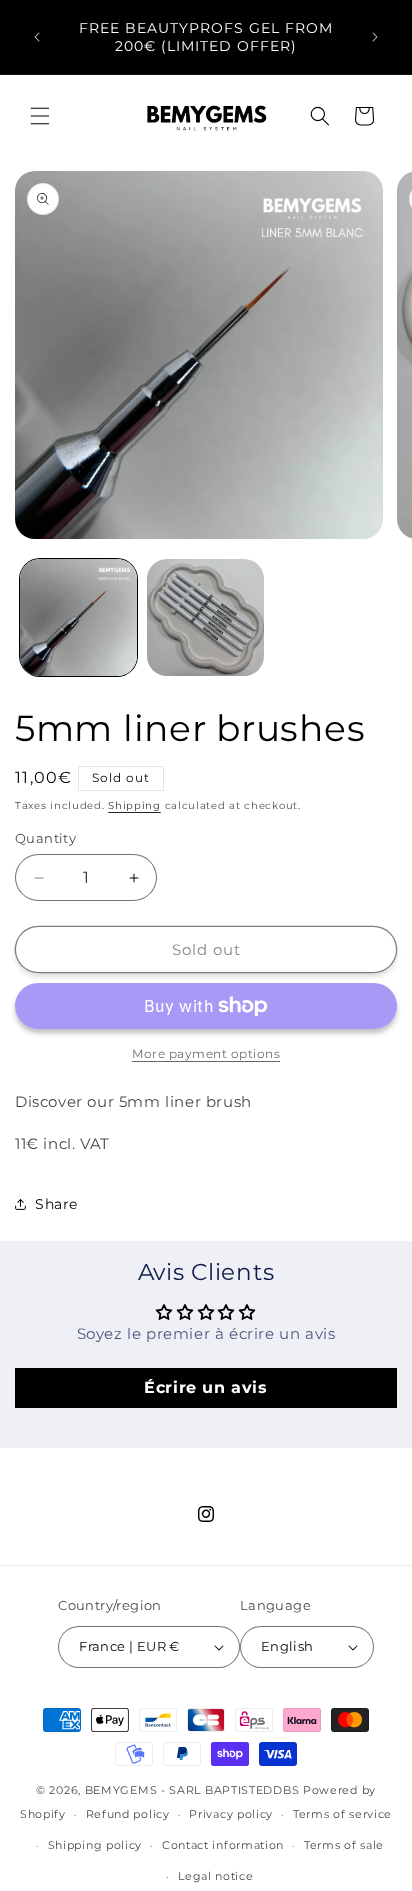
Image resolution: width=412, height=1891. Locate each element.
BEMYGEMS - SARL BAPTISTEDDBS (192, 1790)
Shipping (134, 805)
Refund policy (128, 1814)
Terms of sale (344, 1845)
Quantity (45, 838)
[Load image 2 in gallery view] (205, 617)
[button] (40, 116)
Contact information (223, 1845)
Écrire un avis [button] (205, 1387)
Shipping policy (95, 1845)
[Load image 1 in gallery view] (78, 617)
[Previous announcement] (37, 37)
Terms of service (342, 1814)
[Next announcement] (375, 37)
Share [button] (56, 1204)
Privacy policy (231, 1814)
